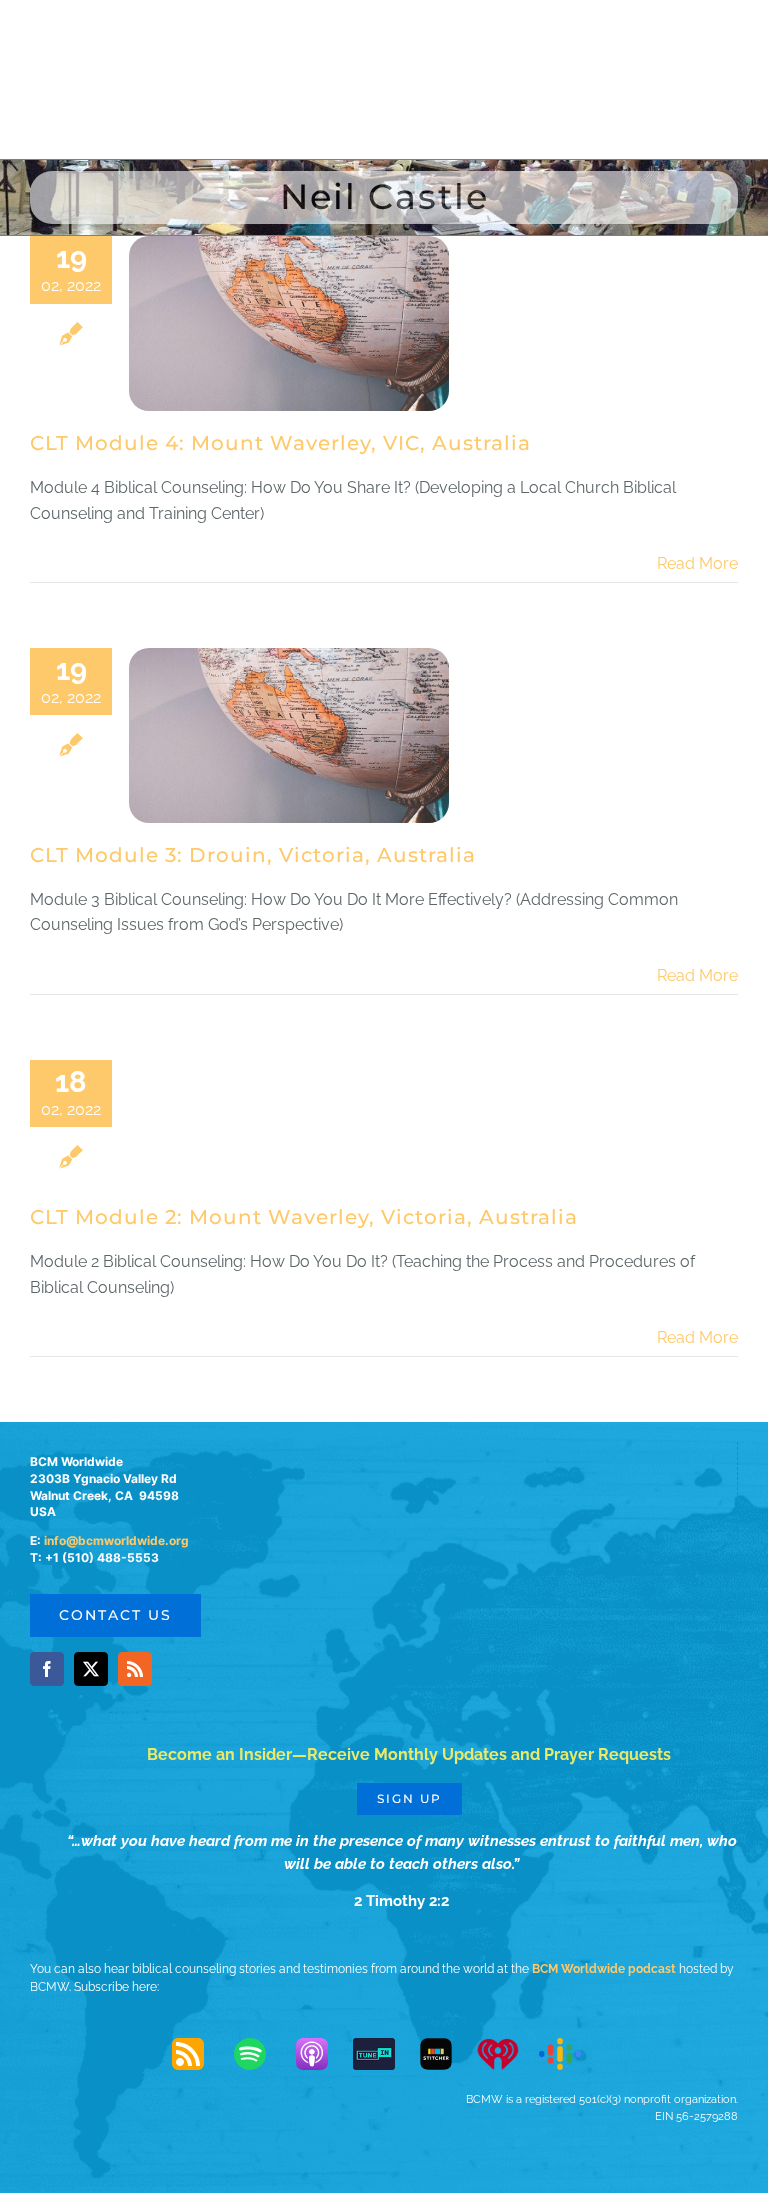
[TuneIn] (384, 2054)
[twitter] (91, 1669)
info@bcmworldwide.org (116, 1540)
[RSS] (198, 2054)
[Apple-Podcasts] (322, 2054)
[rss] (135, 1669)
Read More (697, 563)
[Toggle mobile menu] (727, 37)
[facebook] (47, 1669)
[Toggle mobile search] (687, 37)
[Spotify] (260, 2054)
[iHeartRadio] (508, 2054)
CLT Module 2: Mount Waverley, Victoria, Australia (304, 1217)
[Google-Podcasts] (570, 2054)
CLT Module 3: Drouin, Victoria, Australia (253, 855)
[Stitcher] (446, 2054)
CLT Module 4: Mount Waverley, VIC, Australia (280, 443)
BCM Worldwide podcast (604, 1969)
